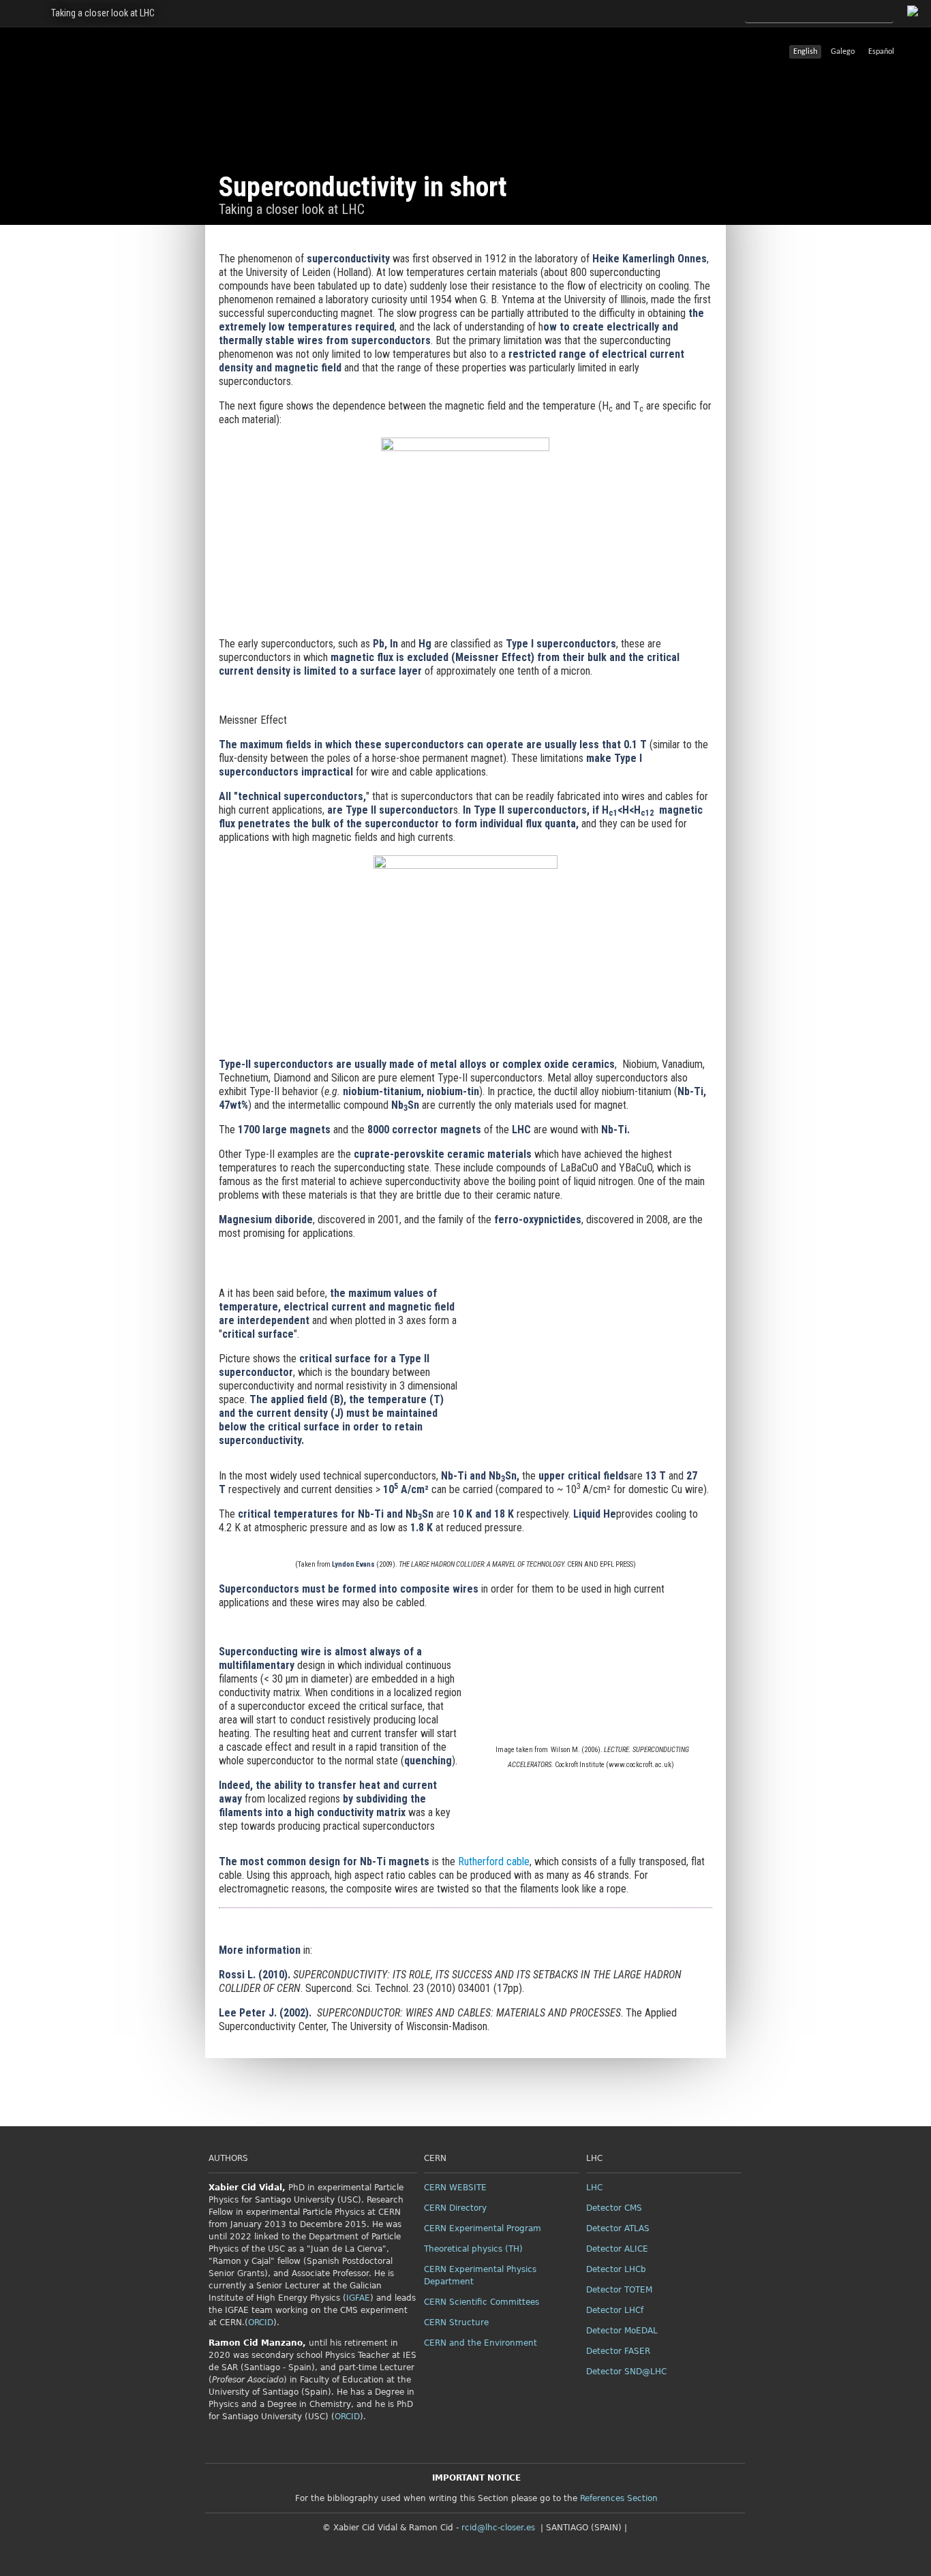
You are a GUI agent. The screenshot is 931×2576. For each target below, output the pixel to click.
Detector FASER (618, 2351)
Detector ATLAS (618, 2228)
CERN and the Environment (480, 2343)
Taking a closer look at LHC (103, 13)
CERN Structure (456, 2322)
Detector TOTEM (619, 2290)
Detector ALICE (617, 2249)
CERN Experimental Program (483, 2228)
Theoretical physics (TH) (473, 2249)
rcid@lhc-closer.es (498, 2528)
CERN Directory (455, 2208)
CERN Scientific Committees (482, 2302)
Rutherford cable (494, 1861)
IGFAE (358, 2298)
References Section (619, 2498)
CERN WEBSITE (455, 2188)
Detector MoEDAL (622, 2331)
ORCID (261, 2322)
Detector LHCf (615, 2310)
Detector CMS (614, 2208)
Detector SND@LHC (626, 2372)
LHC (594, 2188)
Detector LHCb (616, 2269)
